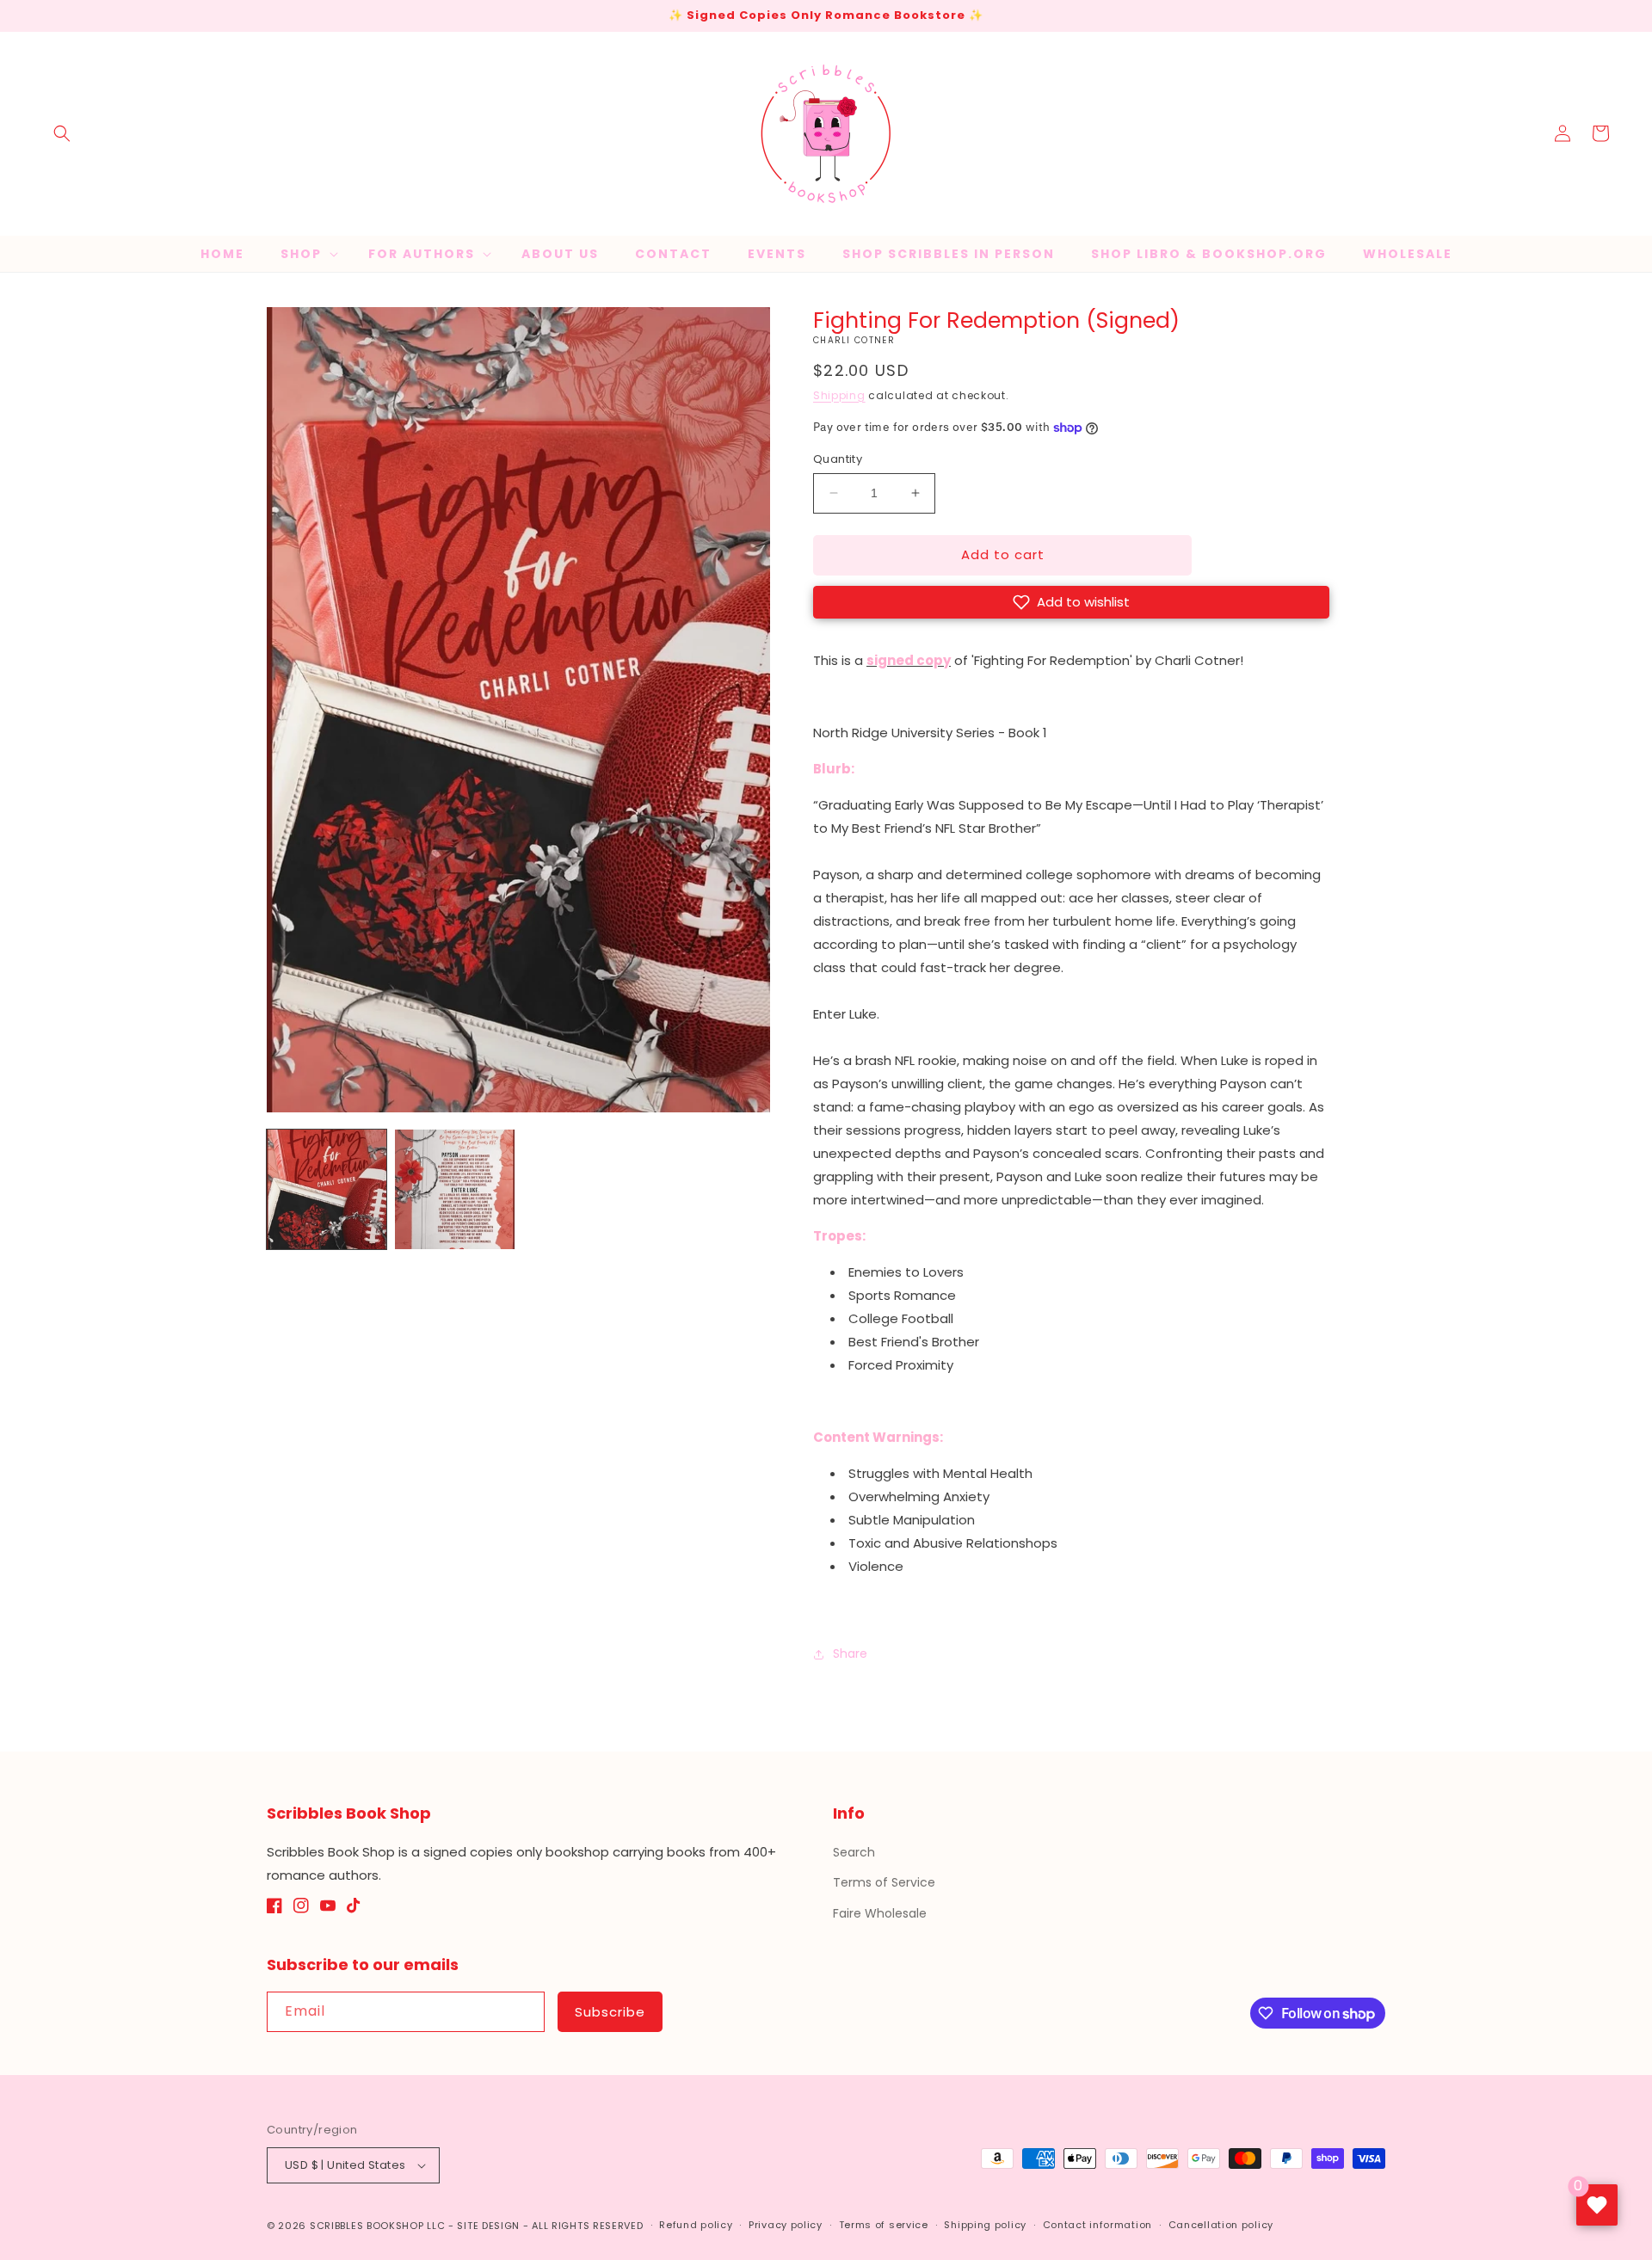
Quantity (838, 459)
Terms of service (884, 2225)
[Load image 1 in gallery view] (327, 1189)
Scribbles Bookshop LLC (377, 2226)
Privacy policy (786, 2225)
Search (854, 1852)
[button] (62, 133)
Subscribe (610, 2012)
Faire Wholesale (880, 1913)
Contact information (1097, 2225)
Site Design (488, 2226)
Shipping (839, 395)
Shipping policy (985, 2225)
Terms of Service (884, 1882)
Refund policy (696, 2225)
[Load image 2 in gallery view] (455, 1189)
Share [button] (850, 1653)
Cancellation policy (1221, 2225)
